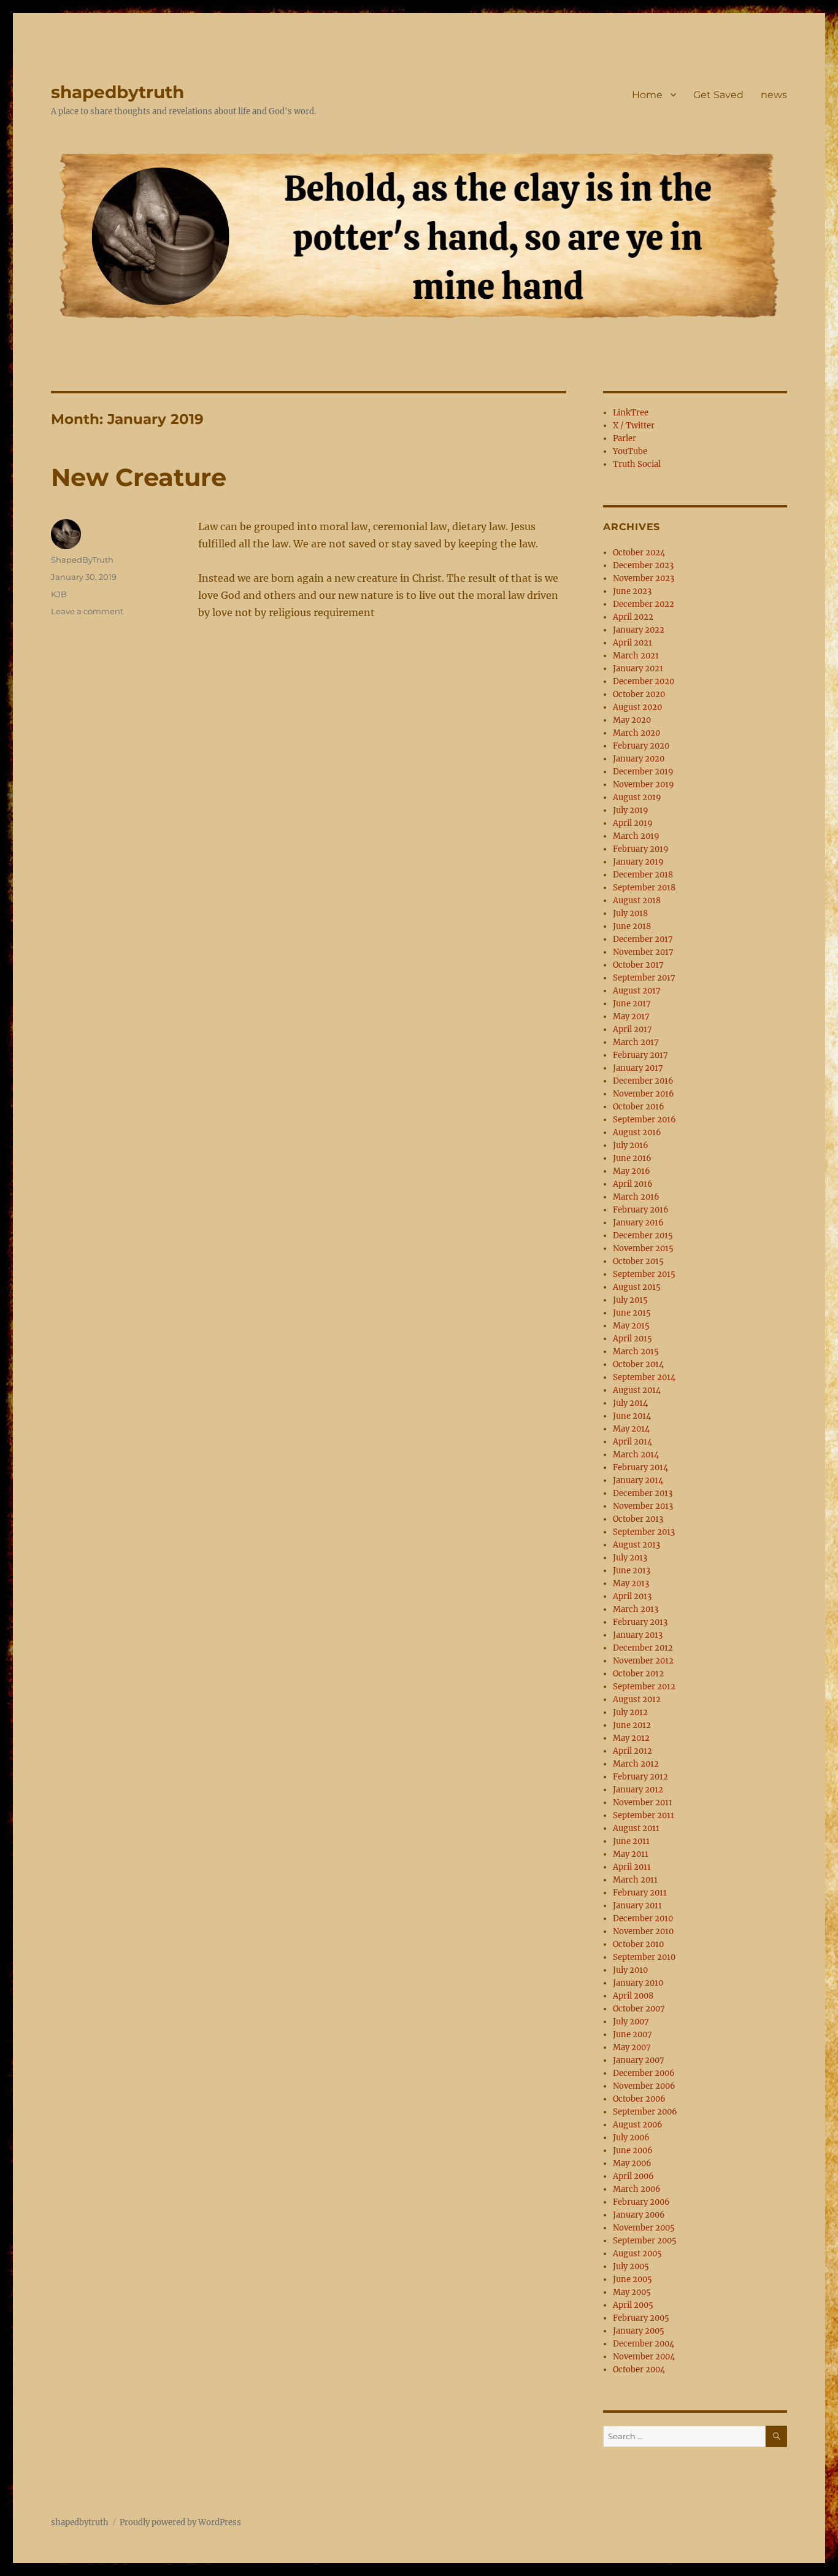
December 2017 (643, 939)
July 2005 (631, 2266)
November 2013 (643, 1506)
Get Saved (718, 95)
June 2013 (632, 1571)
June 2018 (632, 926)
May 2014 (631, 1429)
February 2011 (640, 1893)
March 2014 (636, 1455)
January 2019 (638, 862)
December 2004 (644, 2344)
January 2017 (638, 1068)
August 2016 (637, 1132)
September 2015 (644, 1274)
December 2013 (643, 1493)
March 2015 (636, 1352)
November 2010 (643, 1931)
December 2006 (644, 2073)
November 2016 (644, 1094)
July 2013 (630, 1558)
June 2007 (632, 2034)
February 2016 (641, 1210)
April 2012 (632, 1751)
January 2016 (638, 1223)
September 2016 (644, 1120)
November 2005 (644, 2228)
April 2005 (633, 2305)
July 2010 (630, 1970)
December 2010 (643, 1919)
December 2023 (643, 565)
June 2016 (632, 1158)
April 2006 (633, 2176)
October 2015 (638, 1261)
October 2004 (639, 2370)
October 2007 (639, 2009)
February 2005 (641, 2318)
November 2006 (644, 2086)
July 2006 (631, 2138)
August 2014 (637, 1390)
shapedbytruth (117, 92)
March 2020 (636, 733)
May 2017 (631, 1016)
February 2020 (641, 746)
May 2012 (631, 1738)
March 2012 (636, 1764)
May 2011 (631, 1854)
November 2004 (644, 2357)
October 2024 (639, 553)
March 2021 (636, 656)
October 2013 (638, 1519)
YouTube (630, 451)
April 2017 (632, 1029)
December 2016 (643, 1081)
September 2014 (644, 1377)
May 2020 (632, 720)
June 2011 (631, 1841)
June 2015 (632, 1313)
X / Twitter (634, 426)
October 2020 (639, 694)
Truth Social (637, 464)
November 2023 (644, 578)
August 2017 (637, 991)
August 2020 (637, 707)
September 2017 (644, 978)
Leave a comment (87, 611)
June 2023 (632, 591)
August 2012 (637, 1699)
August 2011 (636, 1828)
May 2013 (631, 1583)
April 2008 (633, 1996)
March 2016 (636, 1197)
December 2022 (644, 604)
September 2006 (645, 2112)
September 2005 (645, 2241)
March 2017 (636, 1042)
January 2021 (638, 669)
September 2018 (644, 888)
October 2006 (639, 2099)
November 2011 (643, 1803)
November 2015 (643, 1248)
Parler (625, 438)
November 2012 (643, 1661)
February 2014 (640, 1467)
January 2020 (639, 759)
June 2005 (632, 2279)
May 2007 (632, 2047)
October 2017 (638, 965)
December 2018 (643, 875)
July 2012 (630, 1712)
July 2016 (631, 1145)
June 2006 (633, 2150)
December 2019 (643, 772)
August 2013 (636, 1545)
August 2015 (637, 1287)
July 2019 (631, 810)
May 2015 (631, 1326)
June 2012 (632, 1725)
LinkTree (631, 413)
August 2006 (638, 2125)
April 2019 (633, 823)
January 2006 (639, 2215)
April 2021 (632, 643)
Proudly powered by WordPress (180, 2522)
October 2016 (639, 1107)
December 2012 (643, 1648)
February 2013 (640, 1622)
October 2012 (638, 1674)
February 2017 (640, 1055)
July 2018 (630, 913)
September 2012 (644, 1687)
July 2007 (631, 2022)
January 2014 (638, 1480)
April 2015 (632, 1339)
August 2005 (637, 2254)
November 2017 (643, 952)
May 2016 (632, 1171)
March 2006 (637, 2189)
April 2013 (632, 1596)
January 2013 (638, 1635)
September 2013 (644, 1532)
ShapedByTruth (82, 560)
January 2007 (639, 2060)
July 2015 (630, 1300)
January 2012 (638, 1790)
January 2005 (639, 2331)
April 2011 (632, 1867)
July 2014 (630, 1403)
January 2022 (639, 630)
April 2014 (632, 1442)
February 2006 (641, 2202)
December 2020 (644, 681)
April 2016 (633, 1184)
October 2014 (638, 1364)
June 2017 (632, 1004)
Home (647, 95)
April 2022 (633, 617)
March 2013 (636, 1609)
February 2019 (641, 849)
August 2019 (637, 797)
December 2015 (643, 1236)
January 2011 (637, 1906)
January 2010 (638, 1983)
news (774, 95)
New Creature (139, 477)
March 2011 (635, 1880)
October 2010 (638, 1944)
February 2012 (640, 1777)
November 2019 (644, 785)
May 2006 (632, 2163)
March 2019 (636, 836)
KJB (59, 594)
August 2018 (637, 900)
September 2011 (644, 1815)
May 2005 (632, 2292)
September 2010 (644, 1957)
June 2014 (632, 1416)
